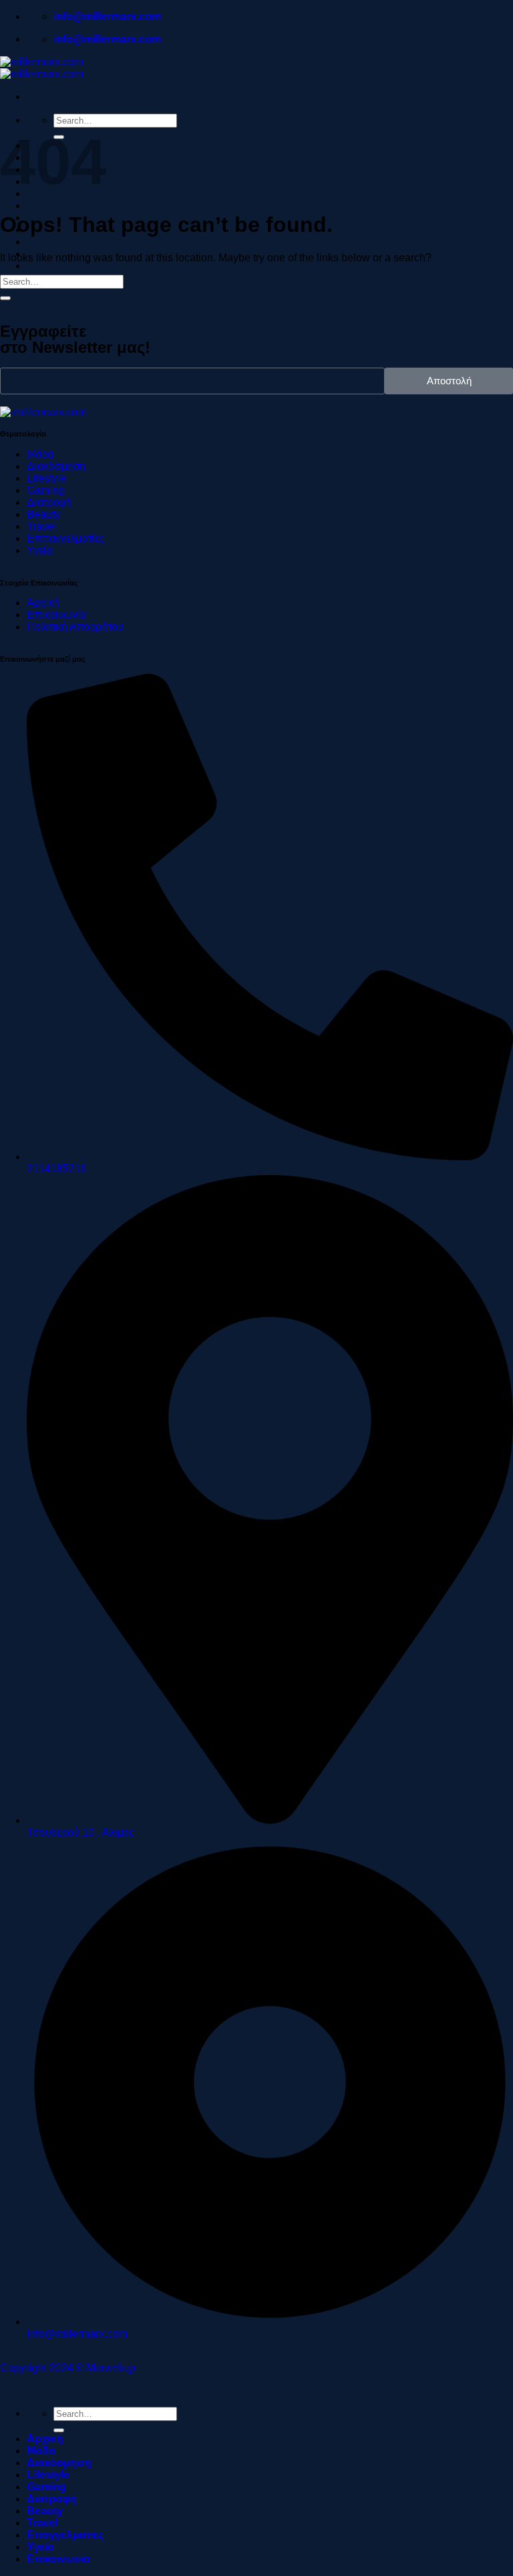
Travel (42, 2523)
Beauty (45, 2511)
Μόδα (41, 2451)
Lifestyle (48, 2475)
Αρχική (45, 2439)
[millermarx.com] (41, 68)
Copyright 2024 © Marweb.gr (68, 2368)
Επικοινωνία (58, 266)
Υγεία (40, 2547)
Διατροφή (51, 206)
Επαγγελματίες (65, 242)
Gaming (46, 2487)
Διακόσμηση (59, 2463)
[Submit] (5, 298)
